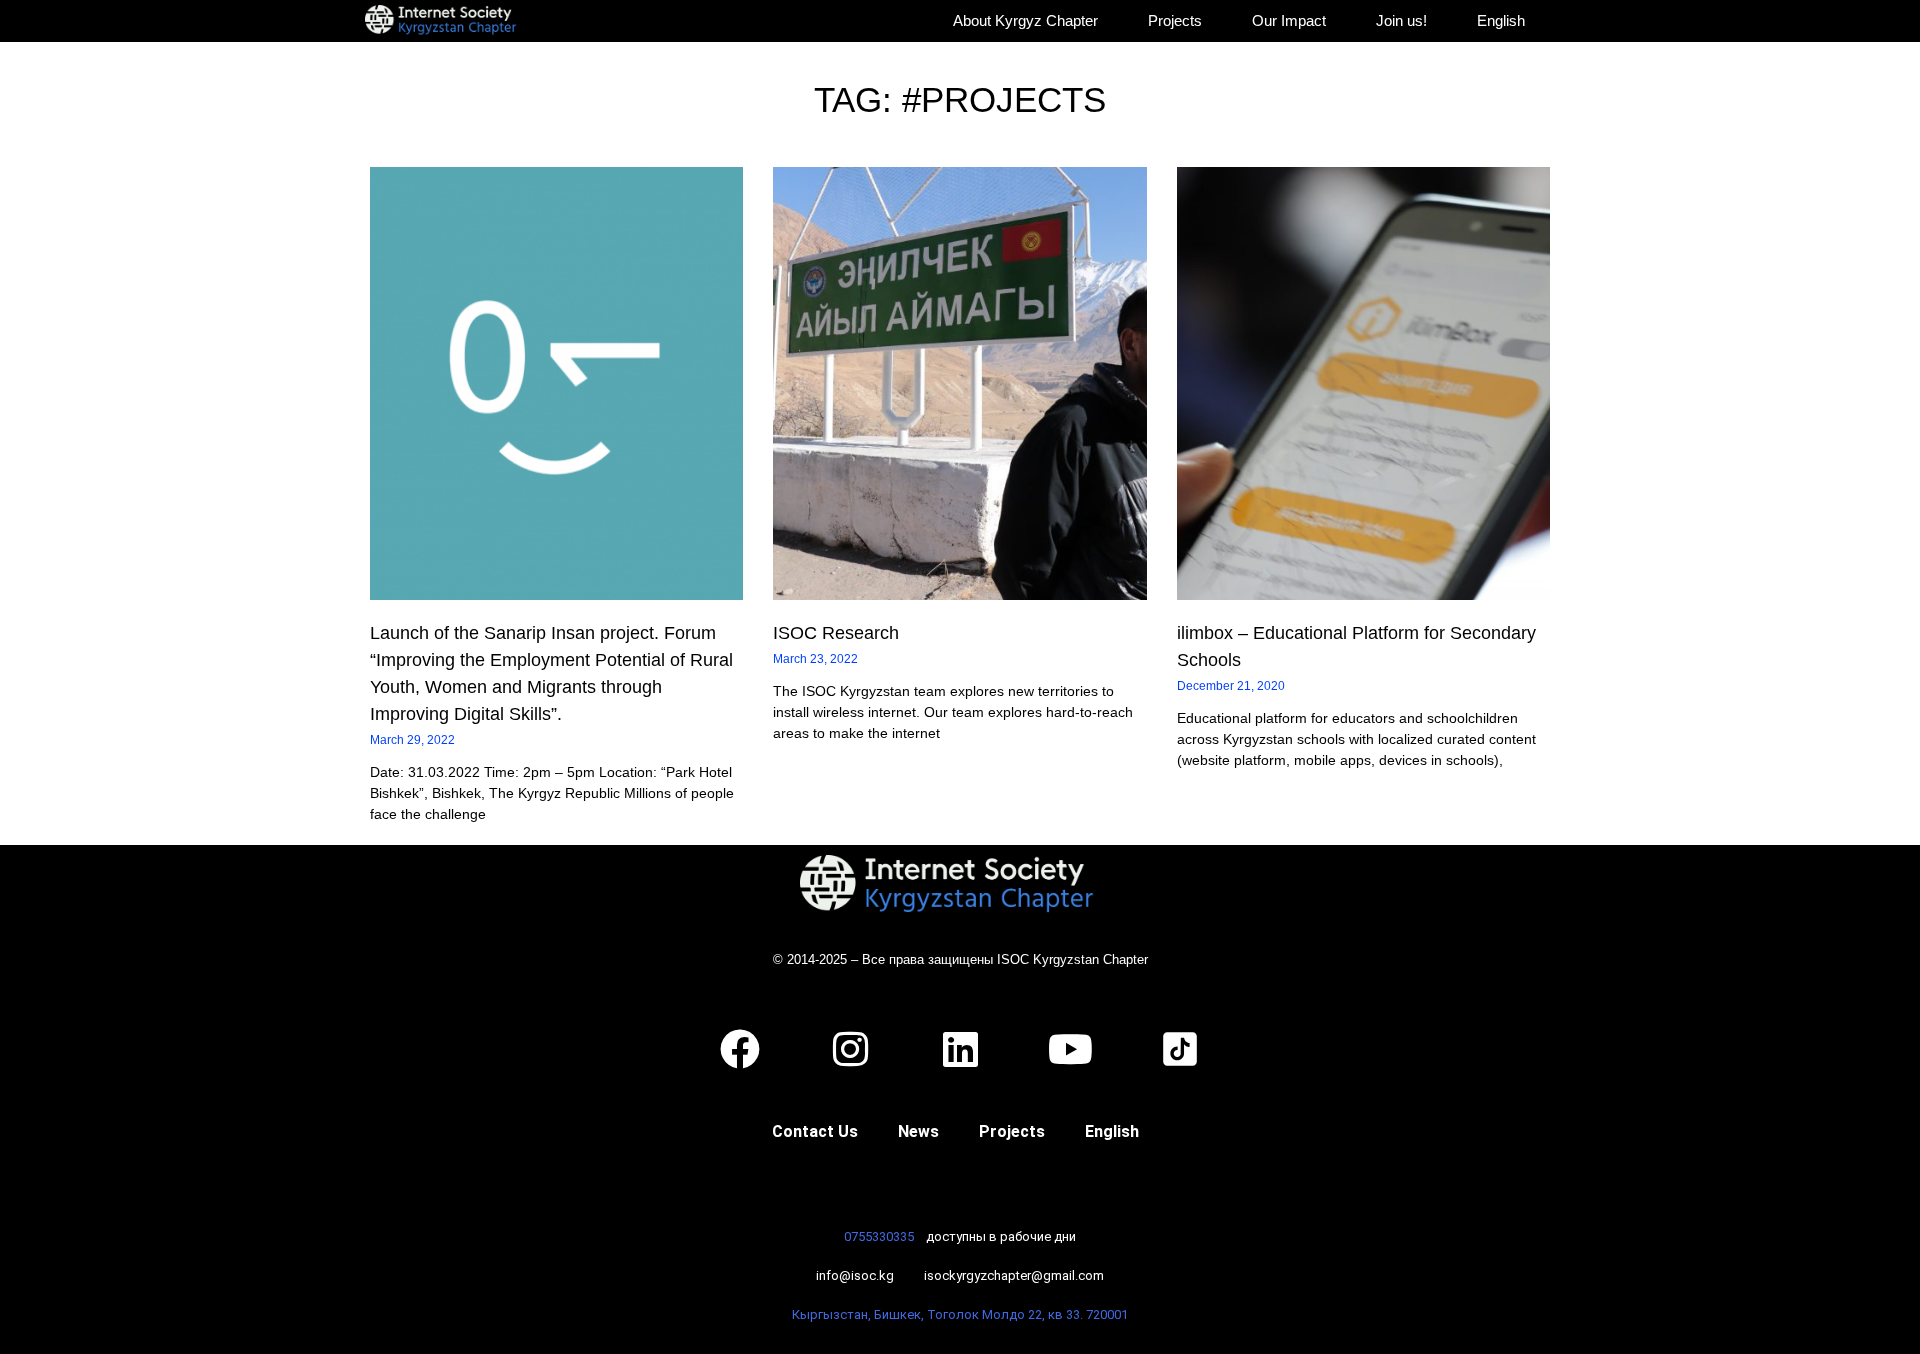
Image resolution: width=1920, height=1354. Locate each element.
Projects (1175, 20)
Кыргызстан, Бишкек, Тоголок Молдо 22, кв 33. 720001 (960, 1314)
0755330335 (879, 1236)
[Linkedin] (960, 1049)
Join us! (1401, 20)
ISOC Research (836, 633)
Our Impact (1289, 20)
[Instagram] (850, 1049)
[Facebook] (740, 1049)
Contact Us (815, 1131)
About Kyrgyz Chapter (1025, 20)
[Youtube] (1070, 1049)
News (918, 1131)
